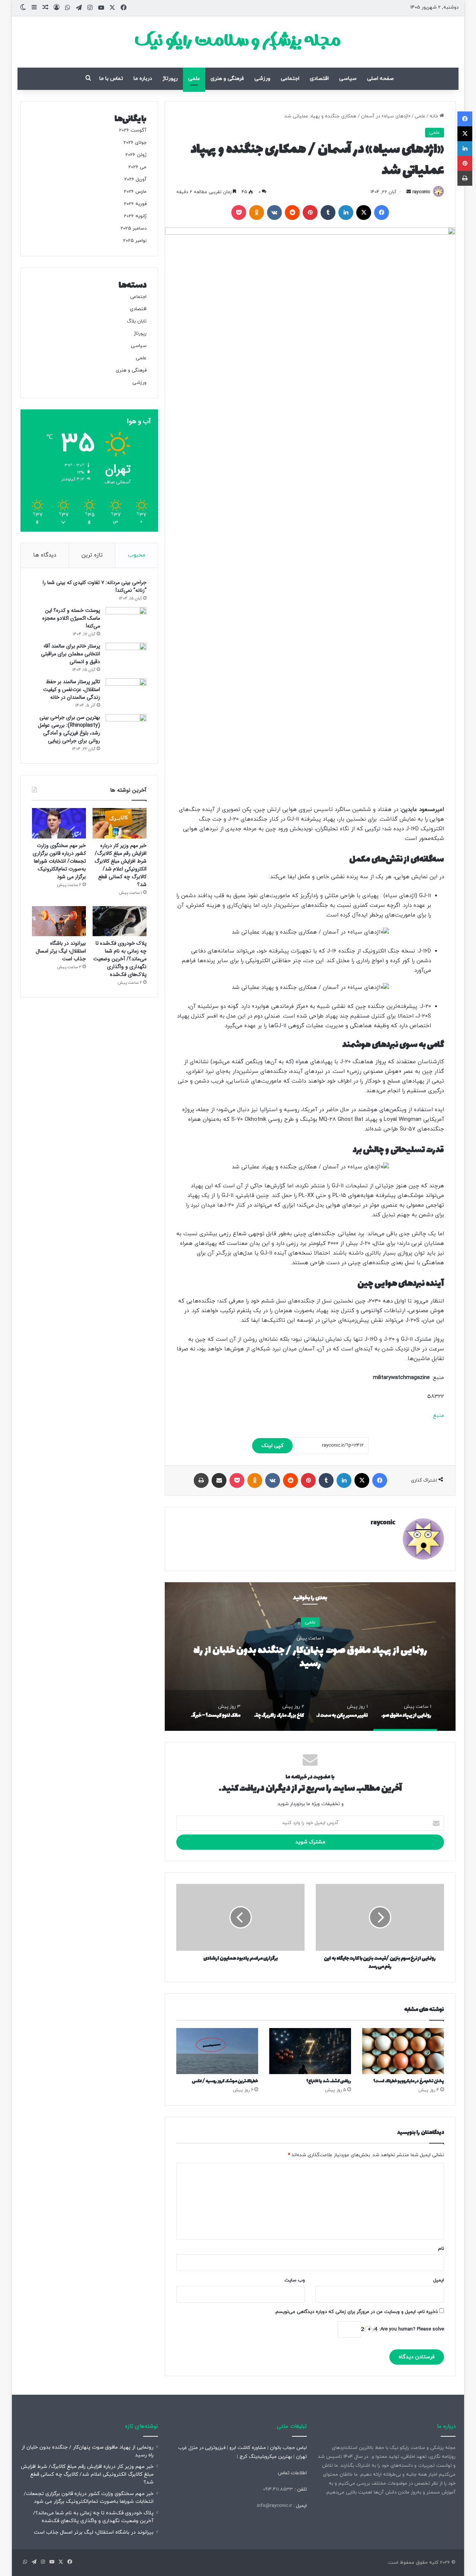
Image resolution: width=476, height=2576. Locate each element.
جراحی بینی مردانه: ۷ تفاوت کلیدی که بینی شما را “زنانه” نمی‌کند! (95, 586)
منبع (438, 1416)
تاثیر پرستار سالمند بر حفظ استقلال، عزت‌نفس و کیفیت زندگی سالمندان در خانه (72, 690)
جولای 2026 (135, 143)
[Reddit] (292, 212)
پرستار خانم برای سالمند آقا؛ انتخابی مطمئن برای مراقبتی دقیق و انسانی (70, 654)
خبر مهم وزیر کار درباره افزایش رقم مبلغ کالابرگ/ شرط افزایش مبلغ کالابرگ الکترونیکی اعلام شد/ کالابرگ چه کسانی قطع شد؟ (120, 865)
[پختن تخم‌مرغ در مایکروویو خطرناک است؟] (403, 2051)
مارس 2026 (135, 192)
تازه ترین (92, 555)
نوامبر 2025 (135, 241)
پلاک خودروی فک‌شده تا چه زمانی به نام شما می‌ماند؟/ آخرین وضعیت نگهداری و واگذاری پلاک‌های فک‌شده (120, 959)
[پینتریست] (310, 212)
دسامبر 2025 (134, 228)
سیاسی (348, 79)
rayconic (421, 192)
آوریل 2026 (135, 179)
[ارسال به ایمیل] (409, 192)
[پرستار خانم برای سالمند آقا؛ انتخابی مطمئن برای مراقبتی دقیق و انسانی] (126, 657)
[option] (310, 1657)
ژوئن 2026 (136, 155)
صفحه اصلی (380, 79)
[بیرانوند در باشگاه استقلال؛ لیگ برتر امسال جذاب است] (59, 921)
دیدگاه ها (45, 555)
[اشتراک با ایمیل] (219, 1480)
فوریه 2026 (135, 204)
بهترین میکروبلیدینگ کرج (266, 2457)
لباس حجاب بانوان (288, 2448)
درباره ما (143, 79)
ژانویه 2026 (135, 216)
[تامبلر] (328, 212)
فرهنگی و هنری (227, 79)
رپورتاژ (170, 79)
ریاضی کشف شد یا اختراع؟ (329, 2081)
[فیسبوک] (382, 212)
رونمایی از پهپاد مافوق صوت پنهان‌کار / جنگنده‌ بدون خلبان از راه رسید (310, 1657)
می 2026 (137, 167)
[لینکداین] (346, 212)
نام (441, 2249)
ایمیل (439, 2280)
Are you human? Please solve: (411, 2329)
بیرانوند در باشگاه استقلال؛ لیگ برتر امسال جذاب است (61, 951)
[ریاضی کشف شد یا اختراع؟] (310, 2051)
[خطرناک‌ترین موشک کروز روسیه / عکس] (217, 2051)
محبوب (137, 555)
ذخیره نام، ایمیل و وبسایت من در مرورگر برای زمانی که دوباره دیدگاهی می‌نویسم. (356, 2312)
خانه (435, 116)
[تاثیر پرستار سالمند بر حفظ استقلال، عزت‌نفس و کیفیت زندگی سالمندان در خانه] (126, 692)
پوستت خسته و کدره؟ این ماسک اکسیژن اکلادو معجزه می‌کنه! (71, 618)
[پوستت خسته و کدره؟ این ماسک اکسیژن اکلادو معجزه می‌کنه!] (126, 621)
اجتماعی (290, 79)
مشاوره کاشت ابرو (248, 2448)
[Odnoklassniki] (257, 212)
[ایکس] (364, 212)
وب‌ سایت (295, 2280)
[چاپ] (201, 1480)
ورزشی (262, 79)
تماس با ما (111, 79)
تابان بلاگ (137, 321)
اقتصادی (319, 79)
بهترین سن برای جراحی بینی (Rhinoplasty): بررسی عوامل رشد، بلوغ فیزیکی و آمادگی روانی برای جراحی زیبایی (69, 729)
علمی (194, 79)
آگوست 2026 (133, 130)
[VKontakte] (274, 212)
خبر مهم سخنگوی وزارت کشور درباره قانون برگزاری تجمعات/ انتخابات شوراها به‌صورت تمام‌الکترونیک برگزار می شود (59, 861)
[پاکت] (239, 212)
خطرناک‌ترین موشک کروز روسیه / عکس (225, 2081)
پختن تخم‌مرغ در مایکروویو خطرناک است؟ (409, 2081)
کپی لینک (272, 1446)
